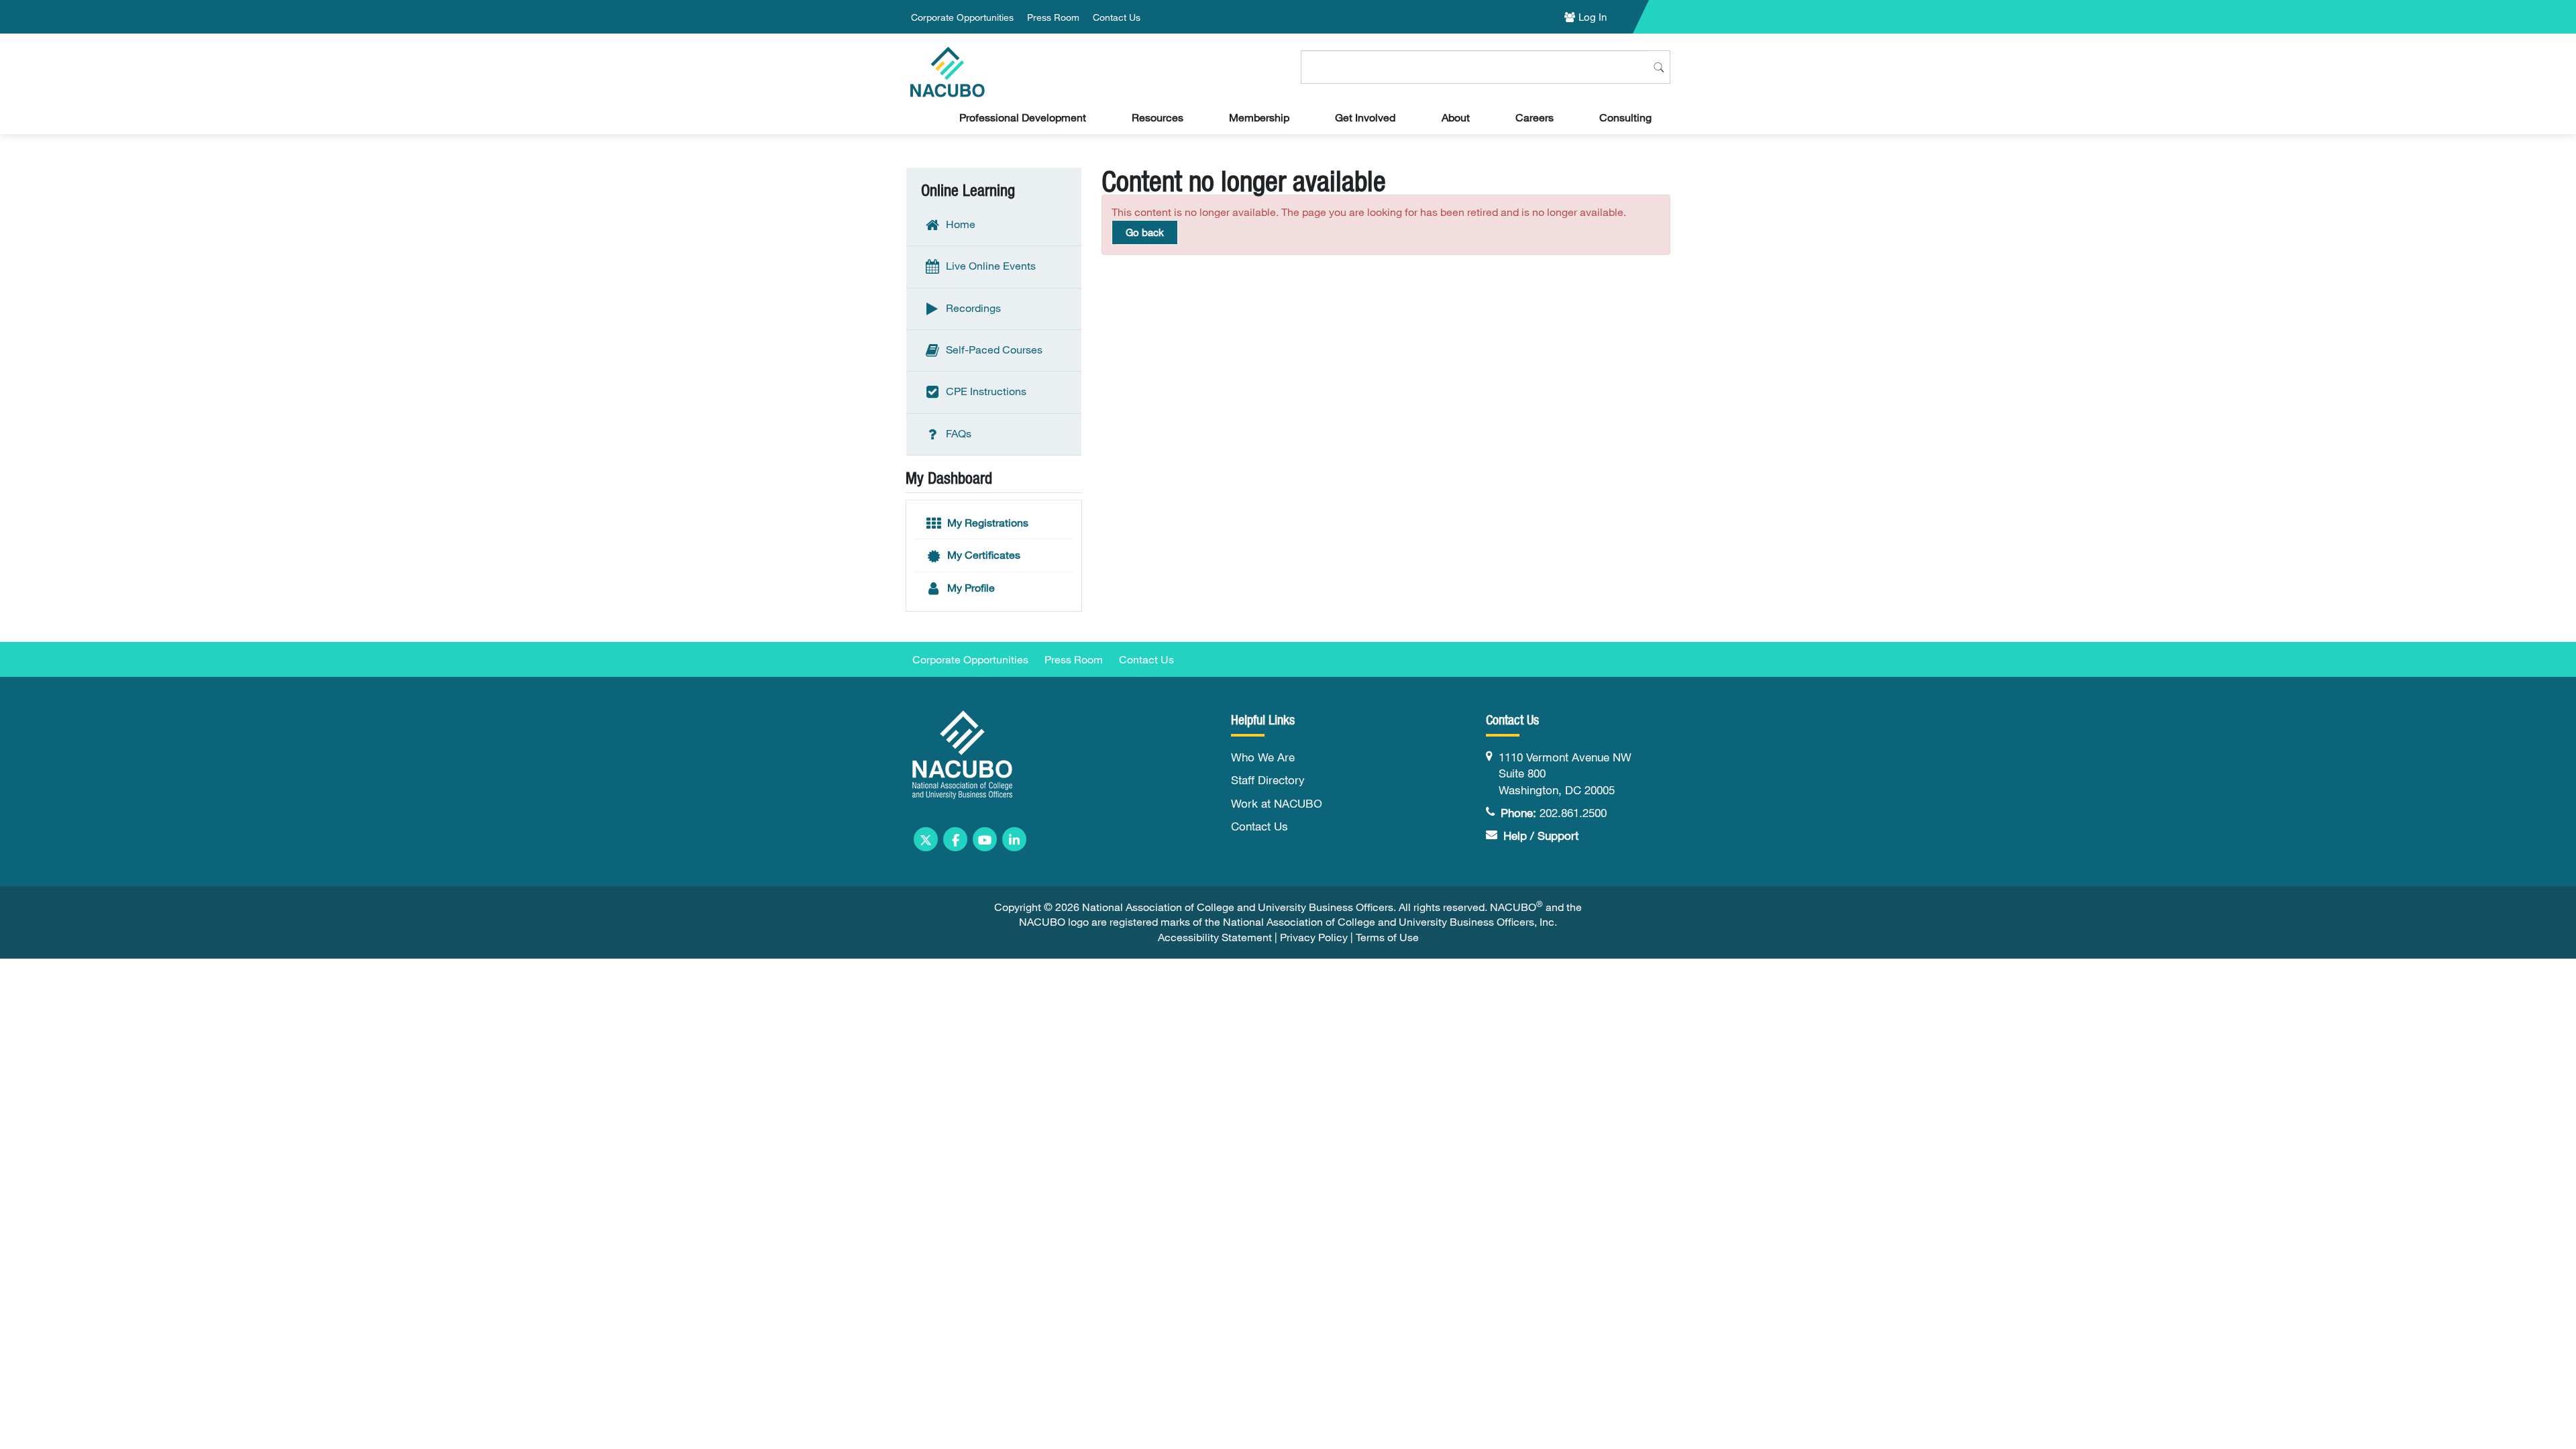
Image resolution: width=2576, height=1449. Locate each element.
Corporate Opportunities (962, 17)
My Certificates (982, 555)
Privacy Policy (1314, 937)
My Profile (970, 588)
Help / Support (1541, 836)
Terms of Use (1387, 937)
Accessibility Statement (1215, 937)
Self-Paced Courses (993, 350)
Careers (1535, 117)
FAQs (957, 433)
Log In (1593, 17)
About (1456, 117)
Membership (1259, 117)
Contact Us (1117, 17)
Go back (1145, 232)
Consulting (1625, 117)
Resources (1158, 117)
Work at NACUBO (1277, 803)
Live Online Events (989, 266)
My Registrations (986, 523)
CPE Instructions (985, 391)
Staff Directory (1268, 780)
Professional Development (1023, 117)
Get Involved (1365, 117)
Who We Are (1263, 757)
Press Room (1053, 17)
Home (959, 224)
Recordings (972, 307)
